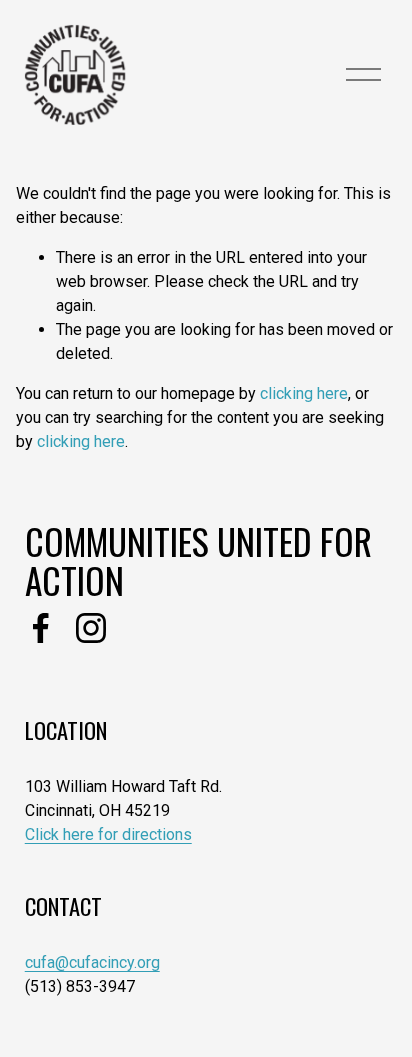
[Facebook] (41, 628)
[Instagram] (91, 628)
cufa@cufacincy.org (92, 962)
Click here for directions (108, 834)
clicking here (304, 393)
